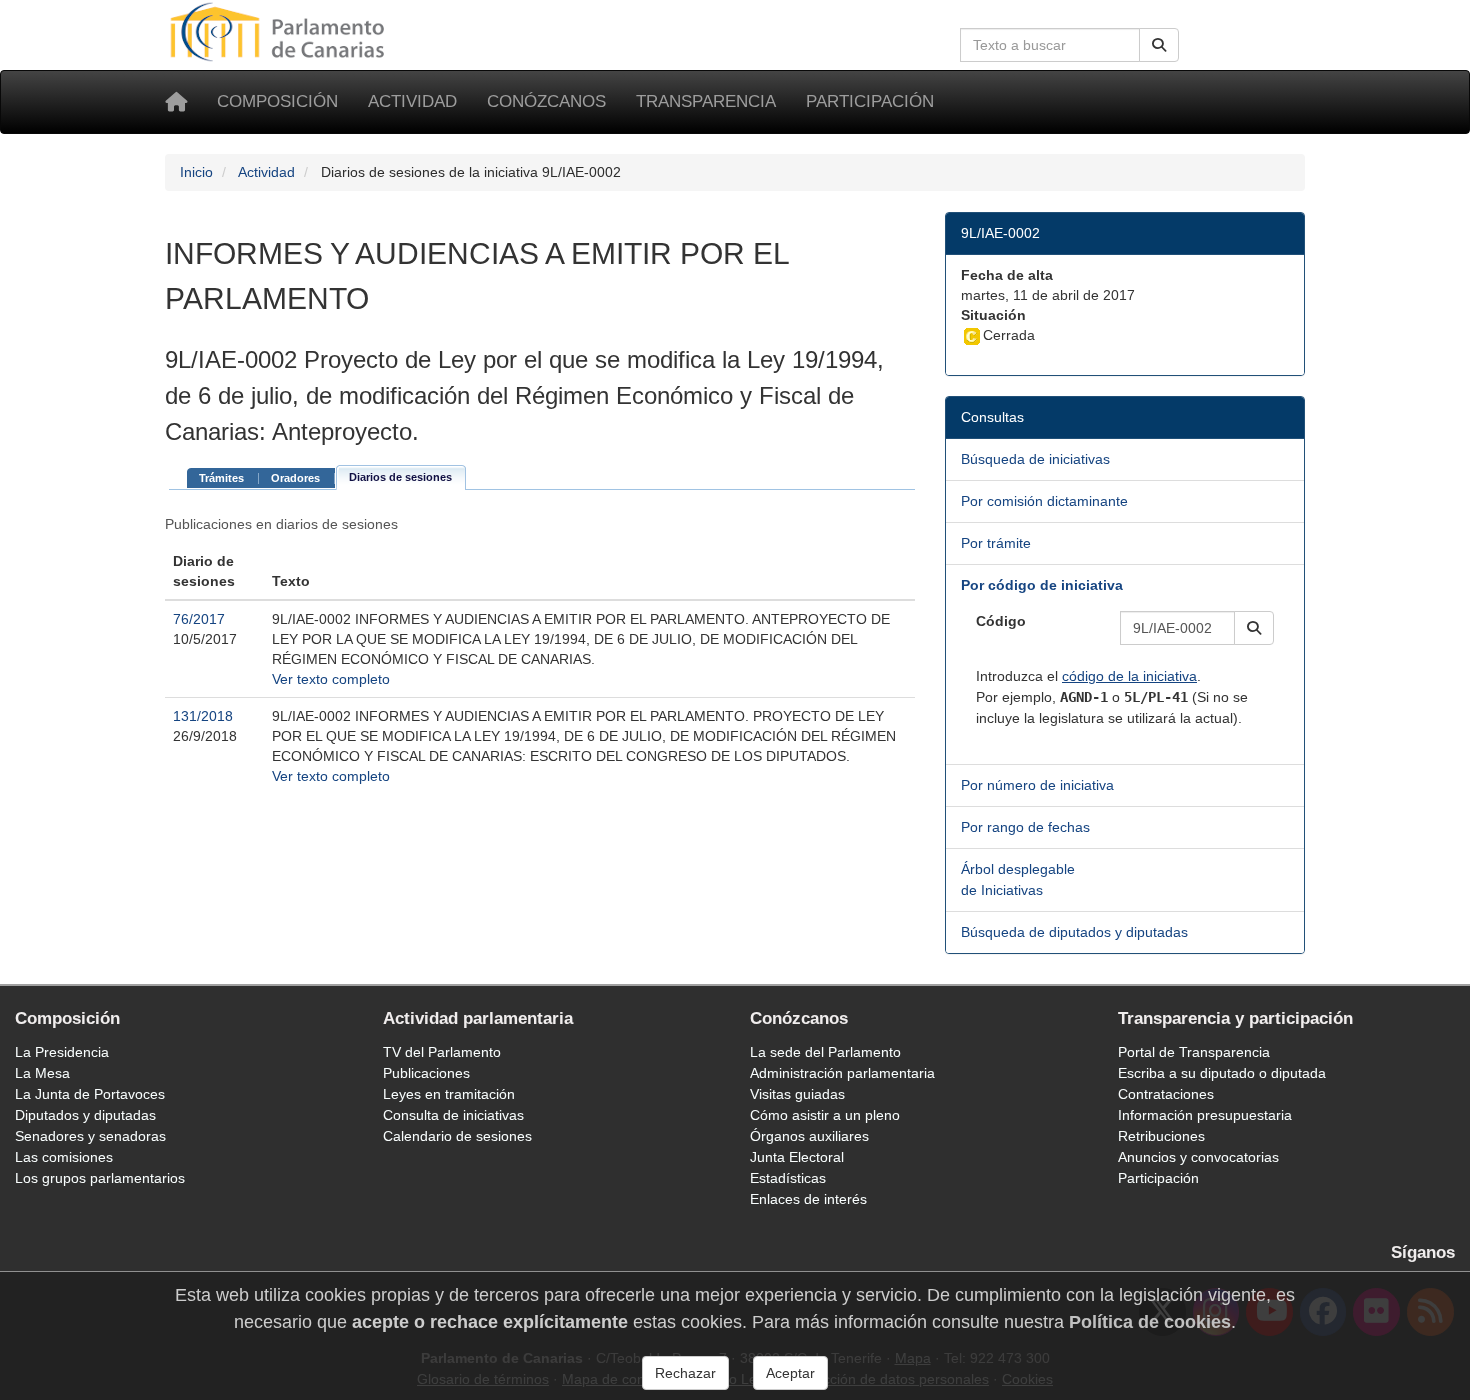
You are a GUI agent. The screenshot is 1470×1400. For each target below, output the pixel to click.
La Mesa (42, 1073)
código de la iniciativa (1129, 676)
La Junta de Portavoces (90, 1094)
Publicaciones (426, 1073)
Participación (870, 101)
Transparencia (706, 101)
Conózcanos (546, 101)
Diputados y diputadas (85, 1115)
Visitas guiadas (797, 1094)
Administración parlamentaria (842, 1073)
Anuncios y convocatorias (1198, 1157)
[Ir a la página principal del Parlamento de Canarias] (280, 31)
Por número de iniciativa (1037, 785)
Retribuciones (1161, 1136)
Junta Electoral (797, 1157)
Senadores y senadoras (90, 1136)
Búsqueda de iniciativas (1035, 459)
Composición (277, 101)
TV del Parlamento (442, 1052)
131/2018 (203, 716)
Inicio (196, 172)
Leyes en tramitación (449, 1094)
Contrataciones (1166, 1094)
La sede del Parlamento (825, 1052)
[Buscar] (1159, 45)
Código (1001, 621)
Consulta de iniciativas (453, 1115)
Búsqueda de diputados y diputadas (1074, 932)
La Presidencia (62, 1052)
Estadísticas (788, 1178)
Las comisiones (64, 1157)
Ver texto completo (331, 679)
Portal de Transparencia (1194, 1052)
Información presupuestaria (1205, 1115)
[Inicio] (176, 102)
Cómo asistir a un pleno (825, 1115)
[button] (1254, 628)
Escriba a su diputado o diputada (1222, 1073)
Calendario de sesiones (457, 1136)
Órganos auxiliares (809, 1136)
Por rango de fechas (1025, 827)
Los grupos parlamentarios (100, 1178)
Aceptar (790, 1373)
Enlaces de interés (808, 1199)
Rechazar (685, 1373)
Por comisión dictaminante (1044, 501)
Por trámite (996, 543)
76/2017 (199, 619)
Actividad (412, 101)
